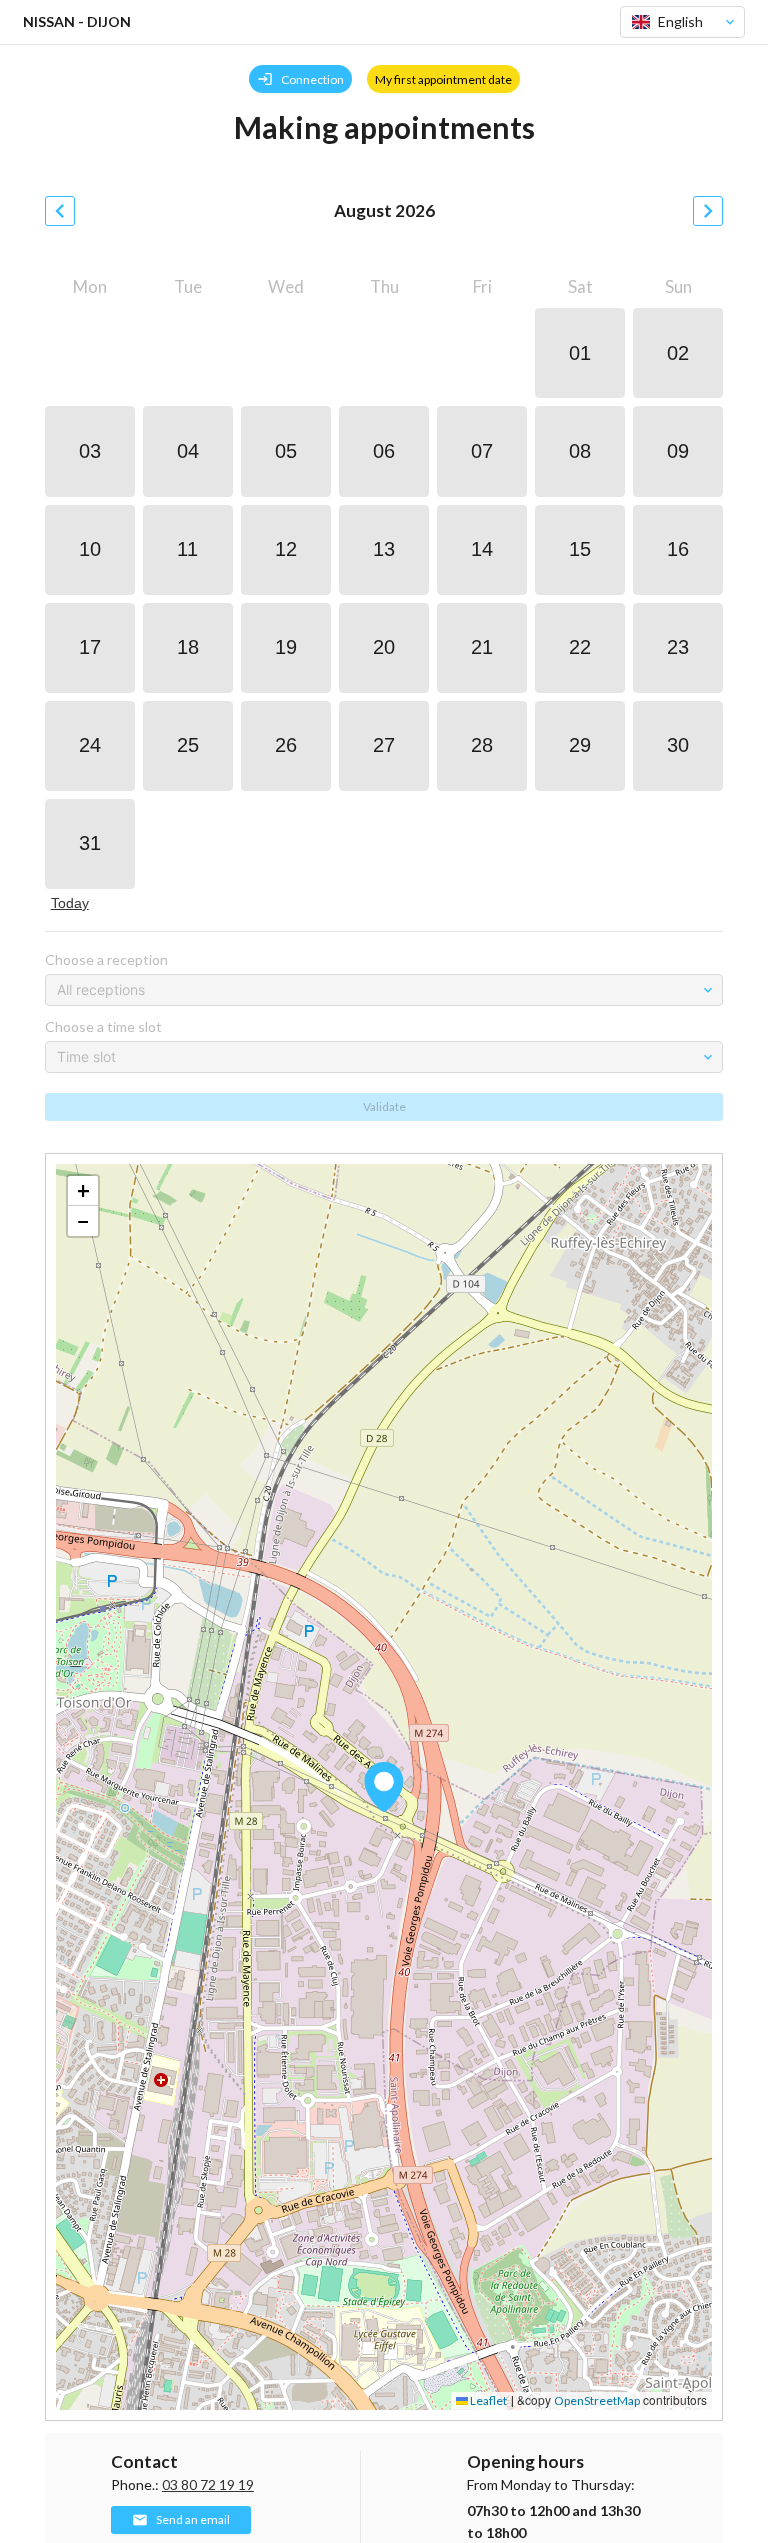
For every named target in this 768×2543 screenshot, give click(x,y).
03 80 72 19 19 (208, 2484)
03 (90, 451)
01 (580, 353)
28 (482, 745)
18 (188, 647)
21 (482, 647)
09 (678, 451)
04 (188, 451)
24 (90, 745)
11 (187, 549)
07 (482, 451)
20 (384, 647)
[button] (384, 1787)
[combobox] (674, 22)
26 (286, 745)
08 (580, 451)
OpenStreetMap (597, 2400)
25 (188, 745)
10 (90, 549)
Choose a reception (106, 959)
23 (678, 647)
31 (90, 843)
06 (384, 451)
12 (286, 549)
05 (286, 451)
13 (384, 549)
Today (70, 903)
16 (678, 549)
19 (286, 647)
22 (580, 647)
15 (580, 549)
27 (384, 745)
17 (90, 647)
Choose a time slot (103, 1026)
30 (678, 745)
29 (580, 745)
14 (482, 549)
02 (678, 353)
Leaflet (487, 2400)
